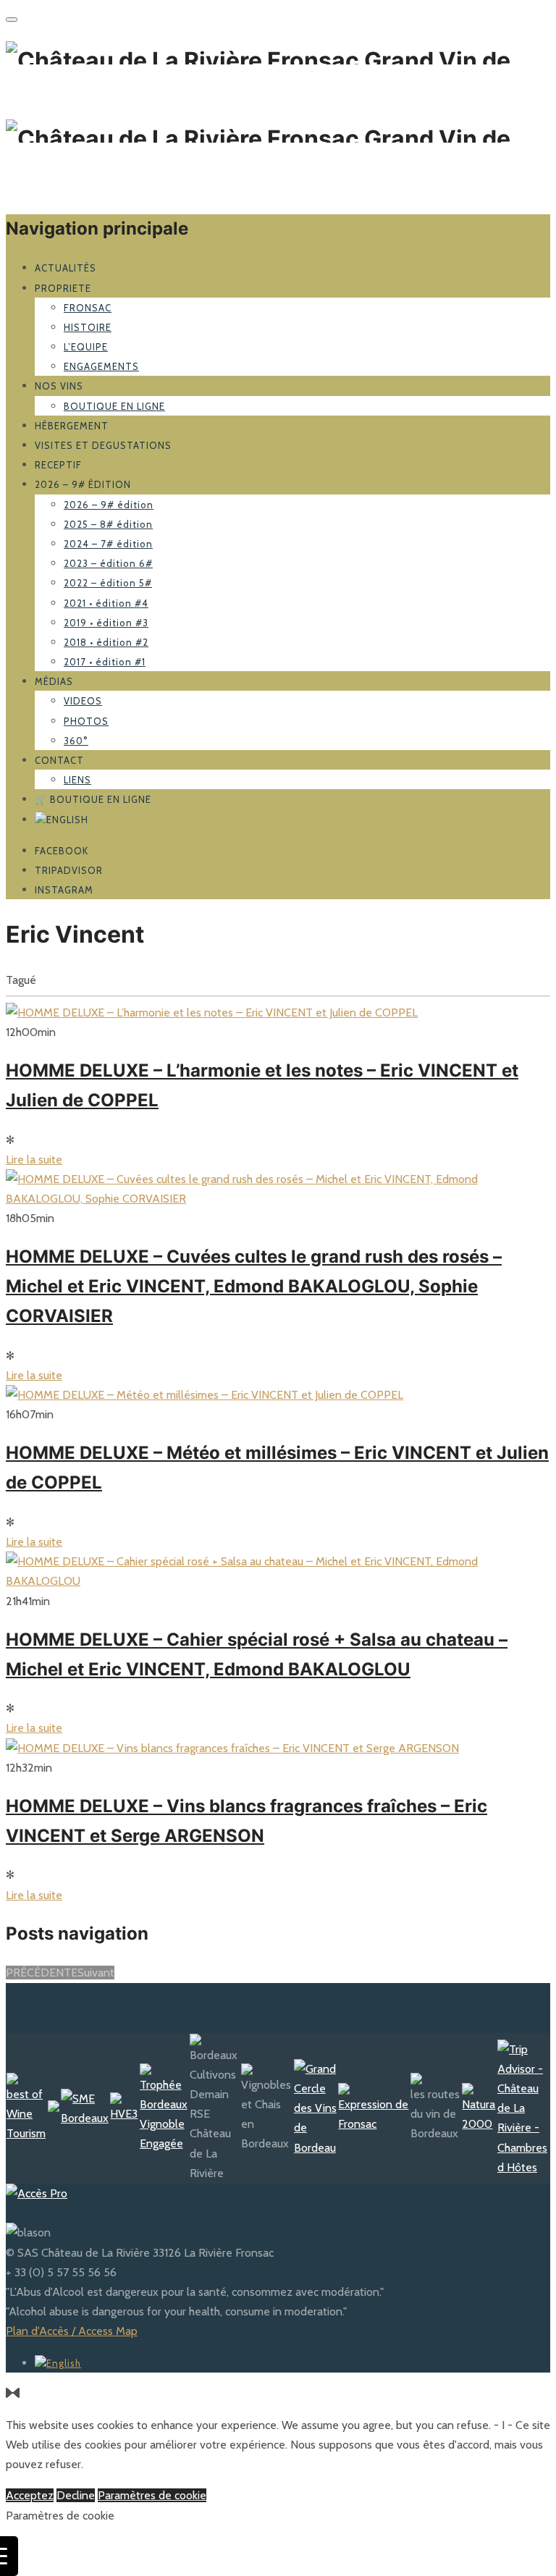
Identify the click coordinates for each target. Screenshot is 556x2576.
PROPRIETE (63, 288)
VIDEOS (83, 701)
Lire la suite (34, 1159)
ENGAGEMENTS (101, 366)
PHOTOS (86, 721)
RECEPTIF (58, 465)
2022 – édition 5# (108, 583)
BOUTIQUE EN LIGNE (114, 406)
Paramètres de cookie (152, 2495)
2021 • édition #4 (106, 603)
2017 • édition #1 (105, 662)
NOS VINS (59, 386)
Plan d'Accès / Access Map (72, 2331)
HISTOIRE (88, 327)
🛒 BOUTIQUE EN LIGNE (93, 799)
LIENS (77, 780)
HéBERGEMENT (72, 426)
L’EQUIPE (86, 347)
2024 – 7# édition (108, 544)
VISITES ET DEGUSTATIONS (103, 445)
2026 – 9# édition (83, 484)
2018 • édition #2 (106, 642)
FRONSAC (88, 308)
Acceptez (30, 2495)
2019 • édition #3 (106, 623)
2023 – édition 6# (108, 563)
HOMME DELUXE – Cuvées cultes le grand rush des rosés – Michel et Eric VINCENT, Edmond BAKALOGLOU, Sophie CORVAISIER (254, 1286)
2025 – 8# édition (108, 524)
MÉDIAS (54, 681)
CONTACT (59, 760)
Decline (76, 2495)
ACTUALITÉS (66, 268)
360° (76, 741)
